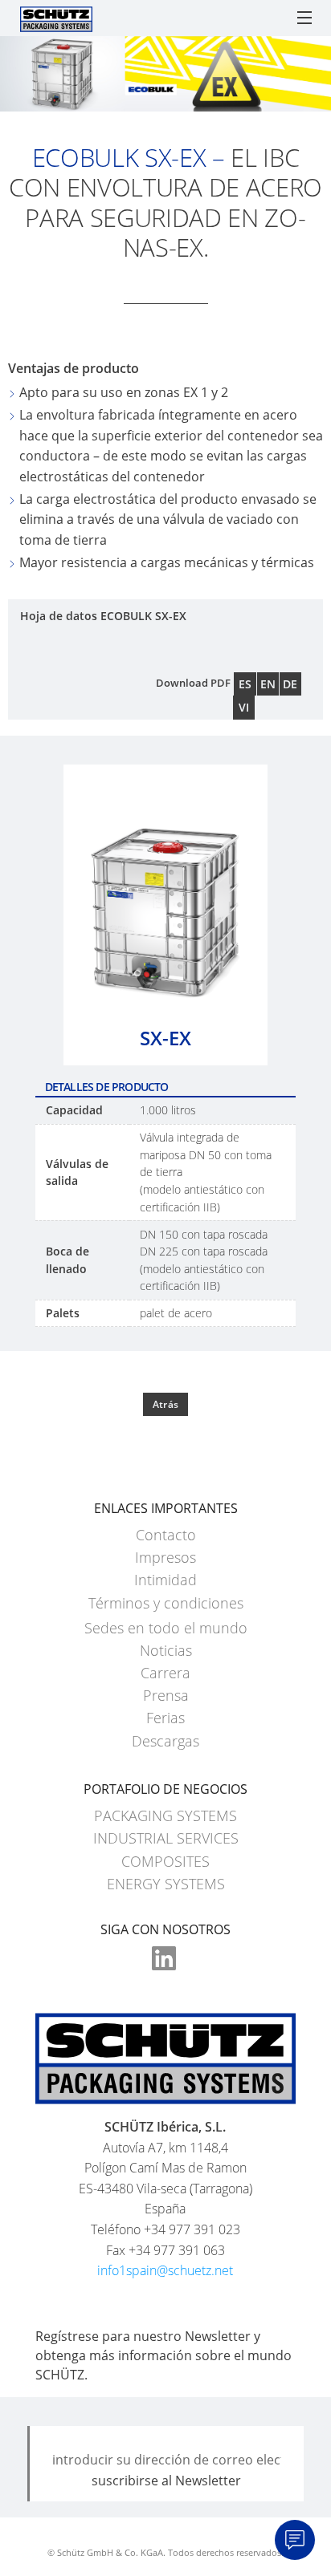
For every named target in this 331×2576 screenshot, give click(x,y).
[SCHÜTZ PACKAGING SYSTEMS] (56, 18)
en (268, 684)
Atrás (165, 1404)
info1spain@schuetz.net (165, 2270)
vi (244, 707)
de (290, 684)
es (245, 684)
